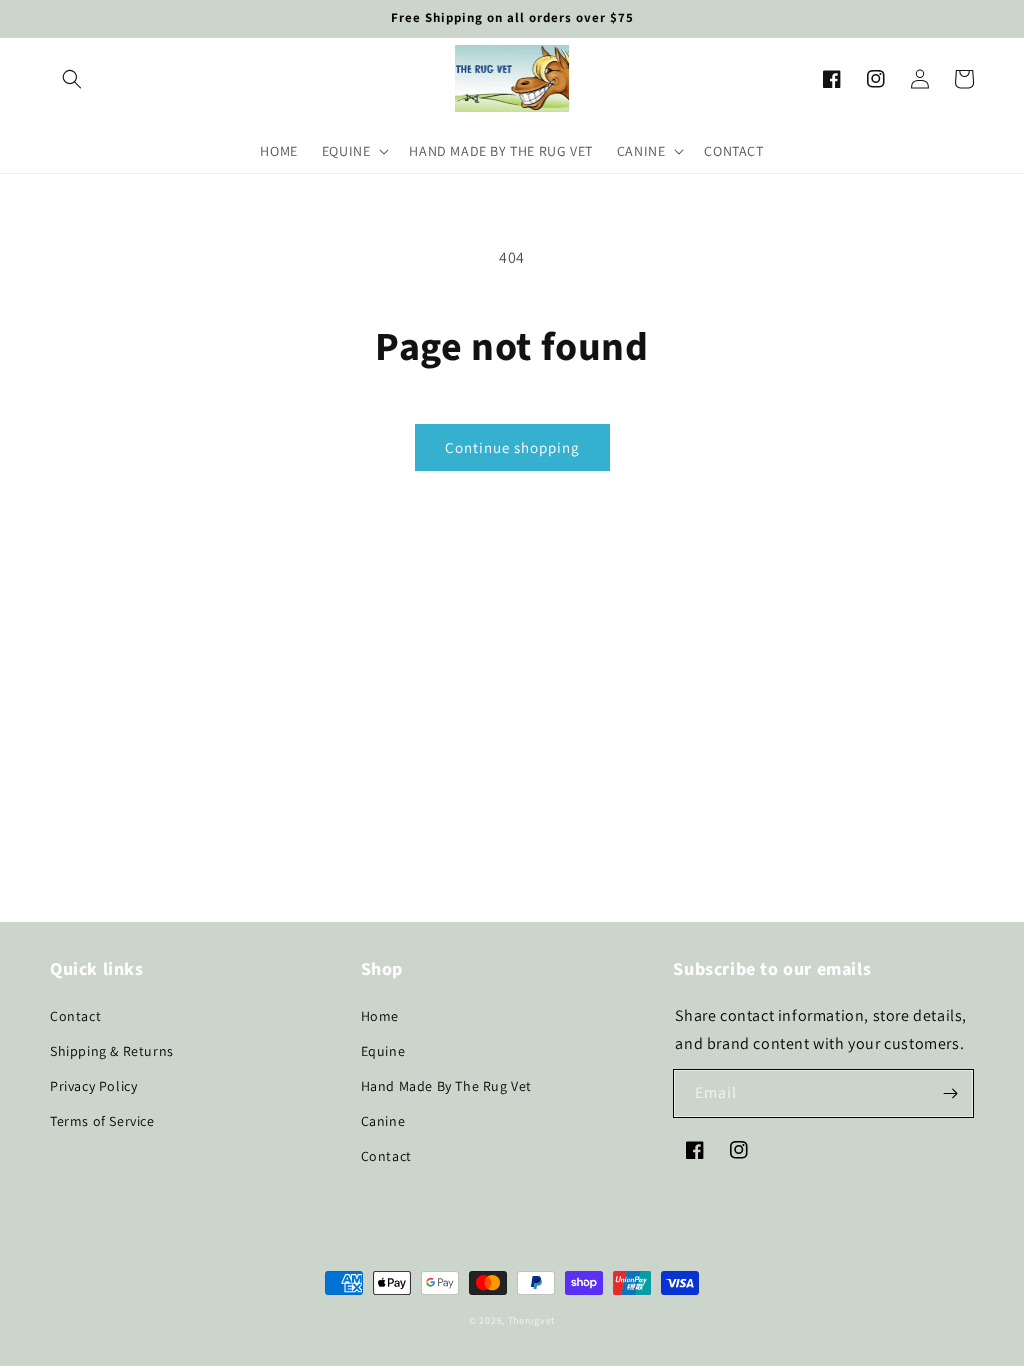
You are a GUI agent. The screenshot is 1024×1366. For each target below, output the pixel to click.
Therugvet (531, 1320)
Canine (383, 1121)
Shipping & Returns (112, 1051)
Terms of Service (102, 1121)
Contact (75, 1016)
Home (380, 1016)
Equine (383, 1051)
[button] (72, 79)
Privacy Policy (93, 1086)
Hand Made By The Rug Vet (446, 1086)
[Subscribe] (950, 1093)
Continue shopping (512, 447)
